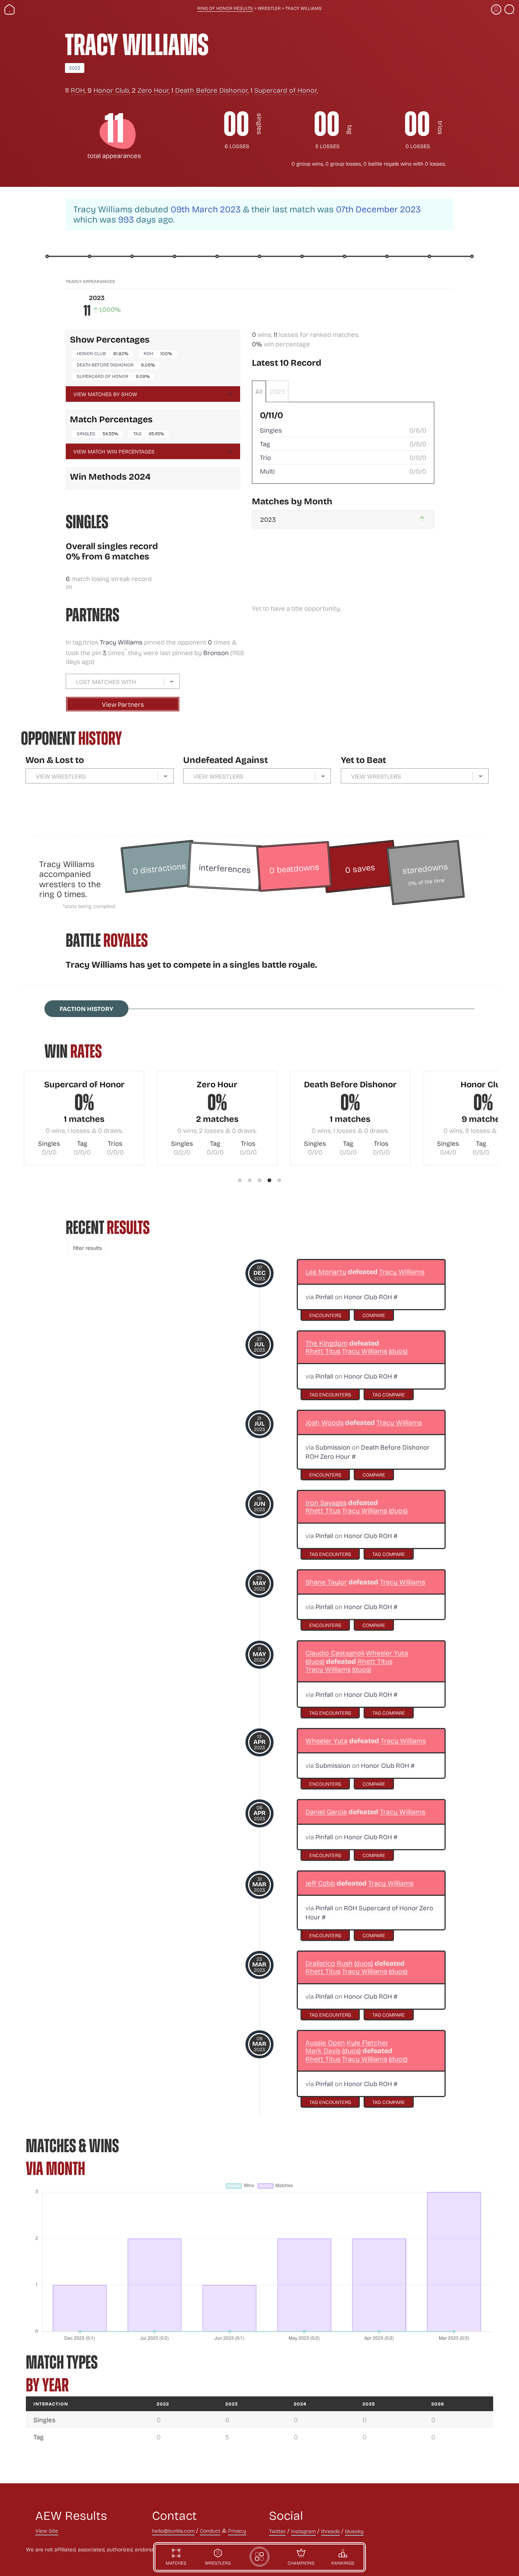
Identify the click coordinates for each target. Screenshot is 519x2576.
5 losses (328, 146)
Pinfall (324, 1297)
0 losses (418, 146)
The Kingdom (327, 1343)
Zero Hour (153, 90)
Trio (265, 457)
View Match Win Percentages (114, 451)
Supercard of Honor (286, 90)
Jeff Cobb (320, 1883)
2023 (75, 68)
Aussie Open (325, 2043)
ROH (78, 90)
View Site (47, 2531)
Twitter (277, 2531)
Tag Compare (389, 1394)
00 (236, 124)
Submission (333, 1447)
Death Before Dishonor (211, 90)
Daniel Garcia (326, 1812)
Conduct (210, 2531)
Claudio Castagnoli (335, 1653)
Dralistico (320, 1963)
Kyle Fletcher (367, 2043)
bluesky (354, 2531)
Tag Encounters (330, 1394)
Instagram (303, 2531)
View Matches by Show (105, 394)
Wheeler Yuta (387, 1653)
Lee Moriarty (326, 1272)
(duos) (398, 1351)
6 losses (237, 146)
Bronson (216, 653)
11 (275, 334)
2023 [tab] (277, 391)
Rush (345, 1963)
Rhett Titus (323, 1351)
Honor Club (111, 90)
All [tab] (259, 391)
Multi (267, 471)
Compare (374, 1315)
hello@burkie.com (173, 2531)
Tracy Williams (122, 642)
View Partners (123, 704)
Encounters (325, 1315)
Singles (86, 433)
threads (330, 2531)
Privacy (237, 2531)
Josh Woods (324, 1422)
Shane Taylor (326, 1582)
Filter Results (87, 1248)
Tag (137, 433)
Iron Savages (326, 1503)
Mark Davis (323, 2051)
